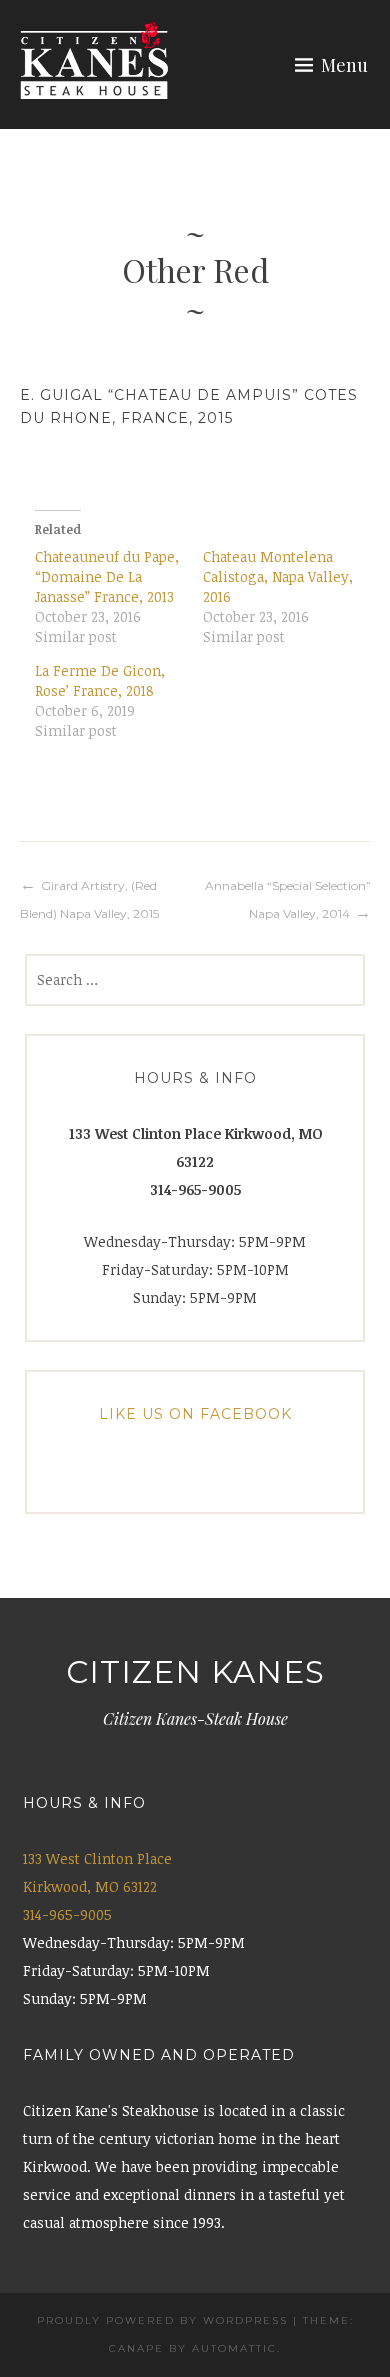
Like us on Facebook (195, 1414)
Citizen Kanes (195, 1672)
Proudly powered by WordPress (162, 2320)
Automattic (234, 2348)
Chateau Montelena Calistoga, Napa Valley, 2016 (278, 576)
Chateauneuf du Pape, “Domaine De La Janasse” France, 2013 (107, 576)
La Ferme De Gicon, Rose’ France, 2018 (100, 680)
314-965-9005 (67, 1914)
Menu (344, 65)
